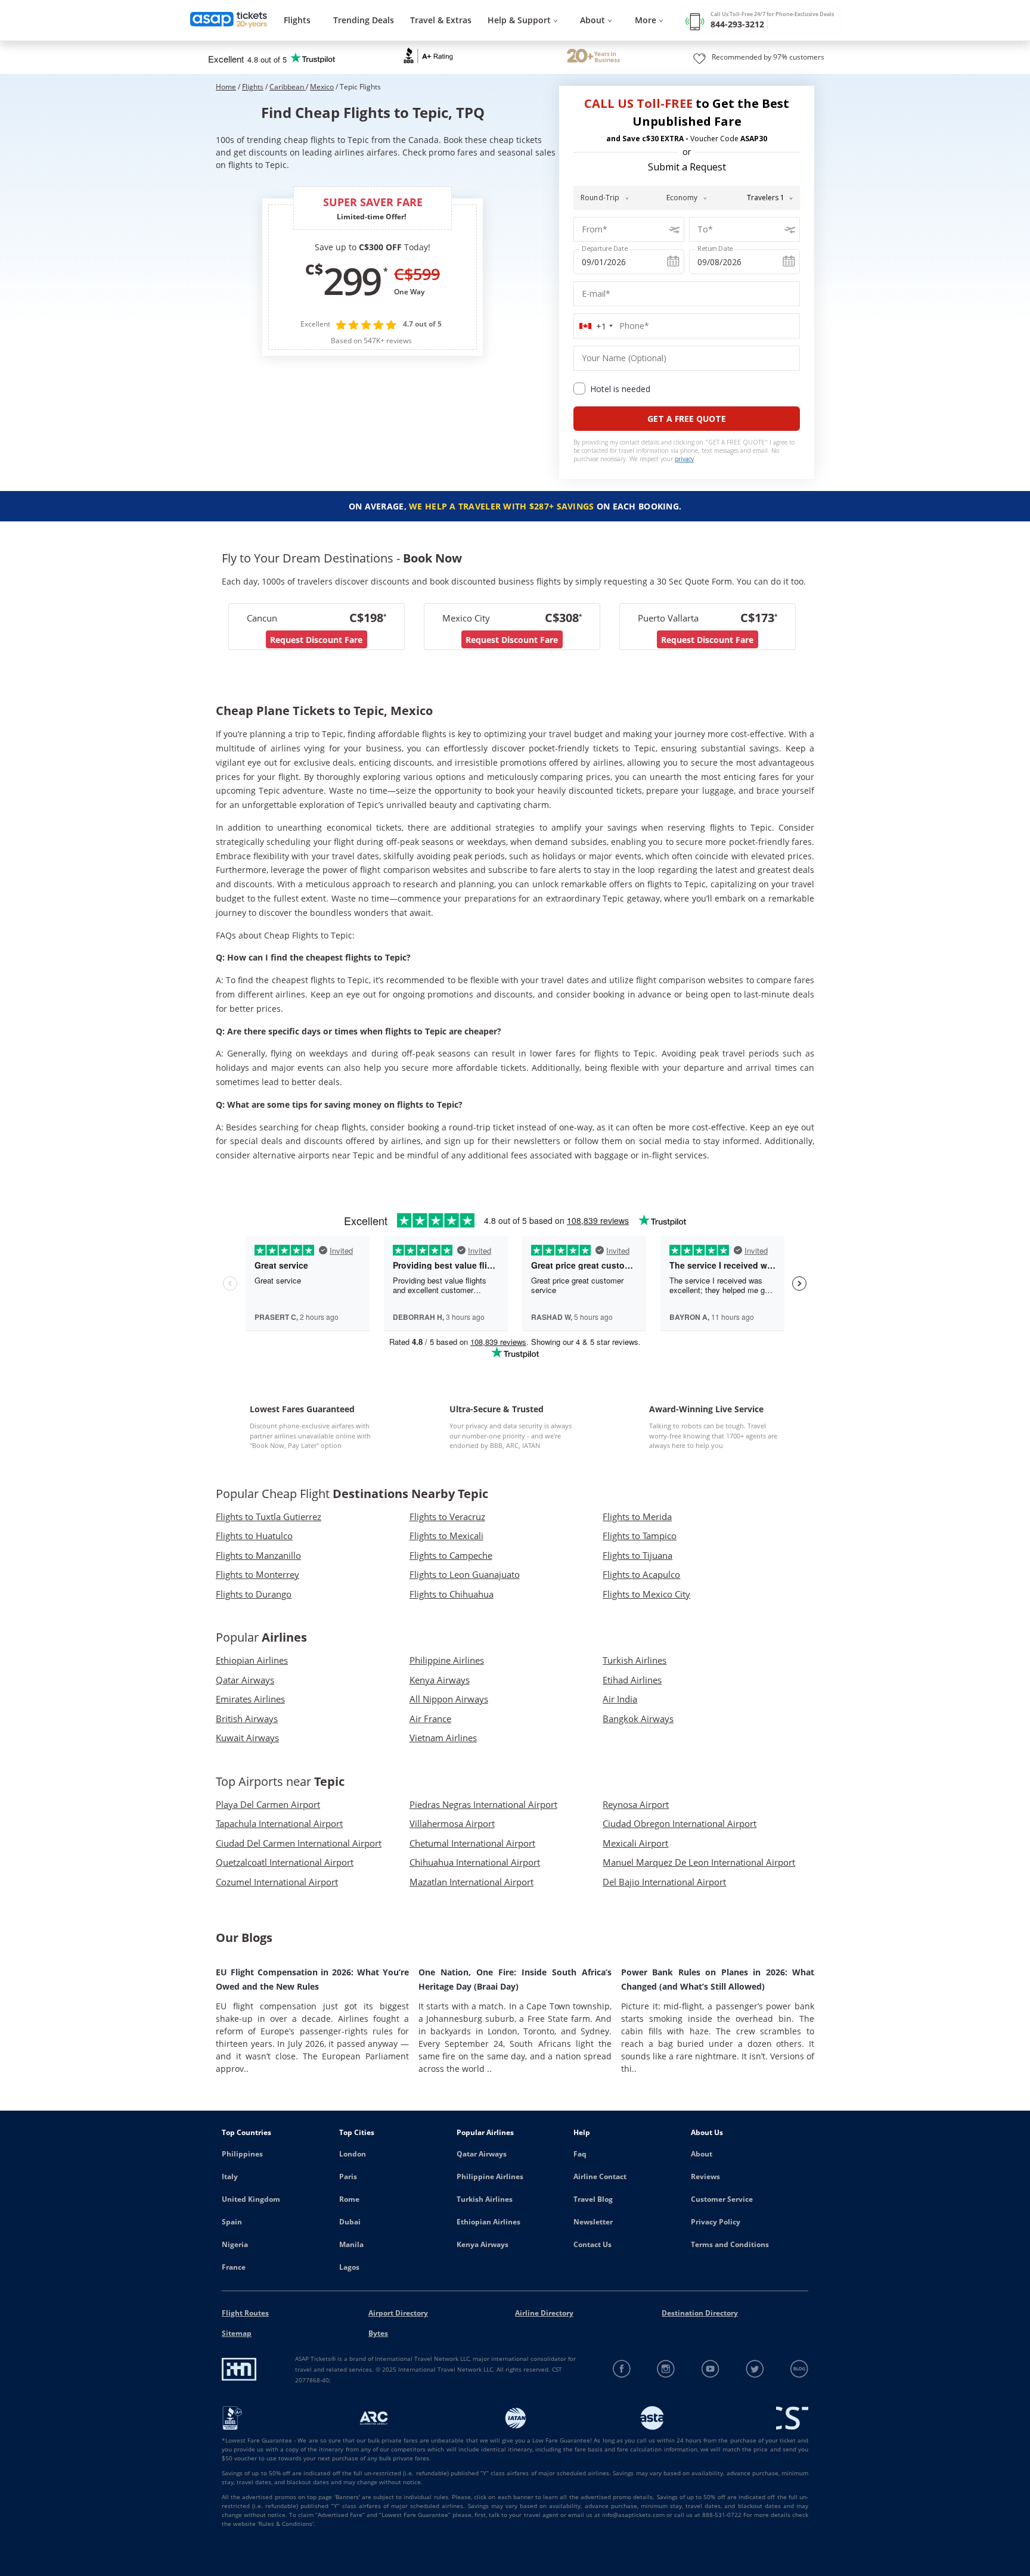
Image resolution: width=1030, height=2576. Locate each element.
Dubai (350, 2222)
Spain (232, 2222)
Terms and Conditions (730, 2244)
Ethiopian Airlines (488, 2222)
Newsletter (593, 2222)
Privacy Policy (716, 2222)
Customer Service (722, 2199)
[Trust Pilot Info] (593, 57)
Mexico (322, 87)
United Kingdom (251, 2199)
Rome (349, 2199)
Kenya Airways (483, 2244)
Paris (348, 2176)
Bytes (378, 2333)
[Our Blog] (799, 2369)
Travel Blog (593, 2199)
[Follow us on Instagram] (666, 2369)
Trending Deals (364, 20)
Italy (230, 2176)
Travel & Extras (441, 20)
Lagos (349, 2267)
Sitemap (237, 2333)
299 (352, 281)
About (702, 2154)
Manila (351, 2244)
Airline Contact (600, 2176)
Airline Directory (544, 2313)
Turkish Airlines (485, 2199)
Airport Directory (398, 2313)
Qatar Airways (482, 2154)
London (353, 2154)
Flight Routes (245, 2313)
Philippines (242, 2154)
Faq (580, 2154)
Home (226, 87)
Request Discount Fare (316, 640)
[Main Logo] (229, 21)
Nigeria (235, 2244)
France (234, 2267)
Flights (297, 20)
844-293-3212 (737, 24)
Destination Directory (700, 2313)
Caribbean (288, 87)
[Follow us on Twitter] (755, 2369)
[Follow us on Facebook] (622, 2369)
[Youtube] (711, 2369)
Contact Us (592, 2244)
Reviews (705, 2176)
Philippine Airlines (490, 2176)
